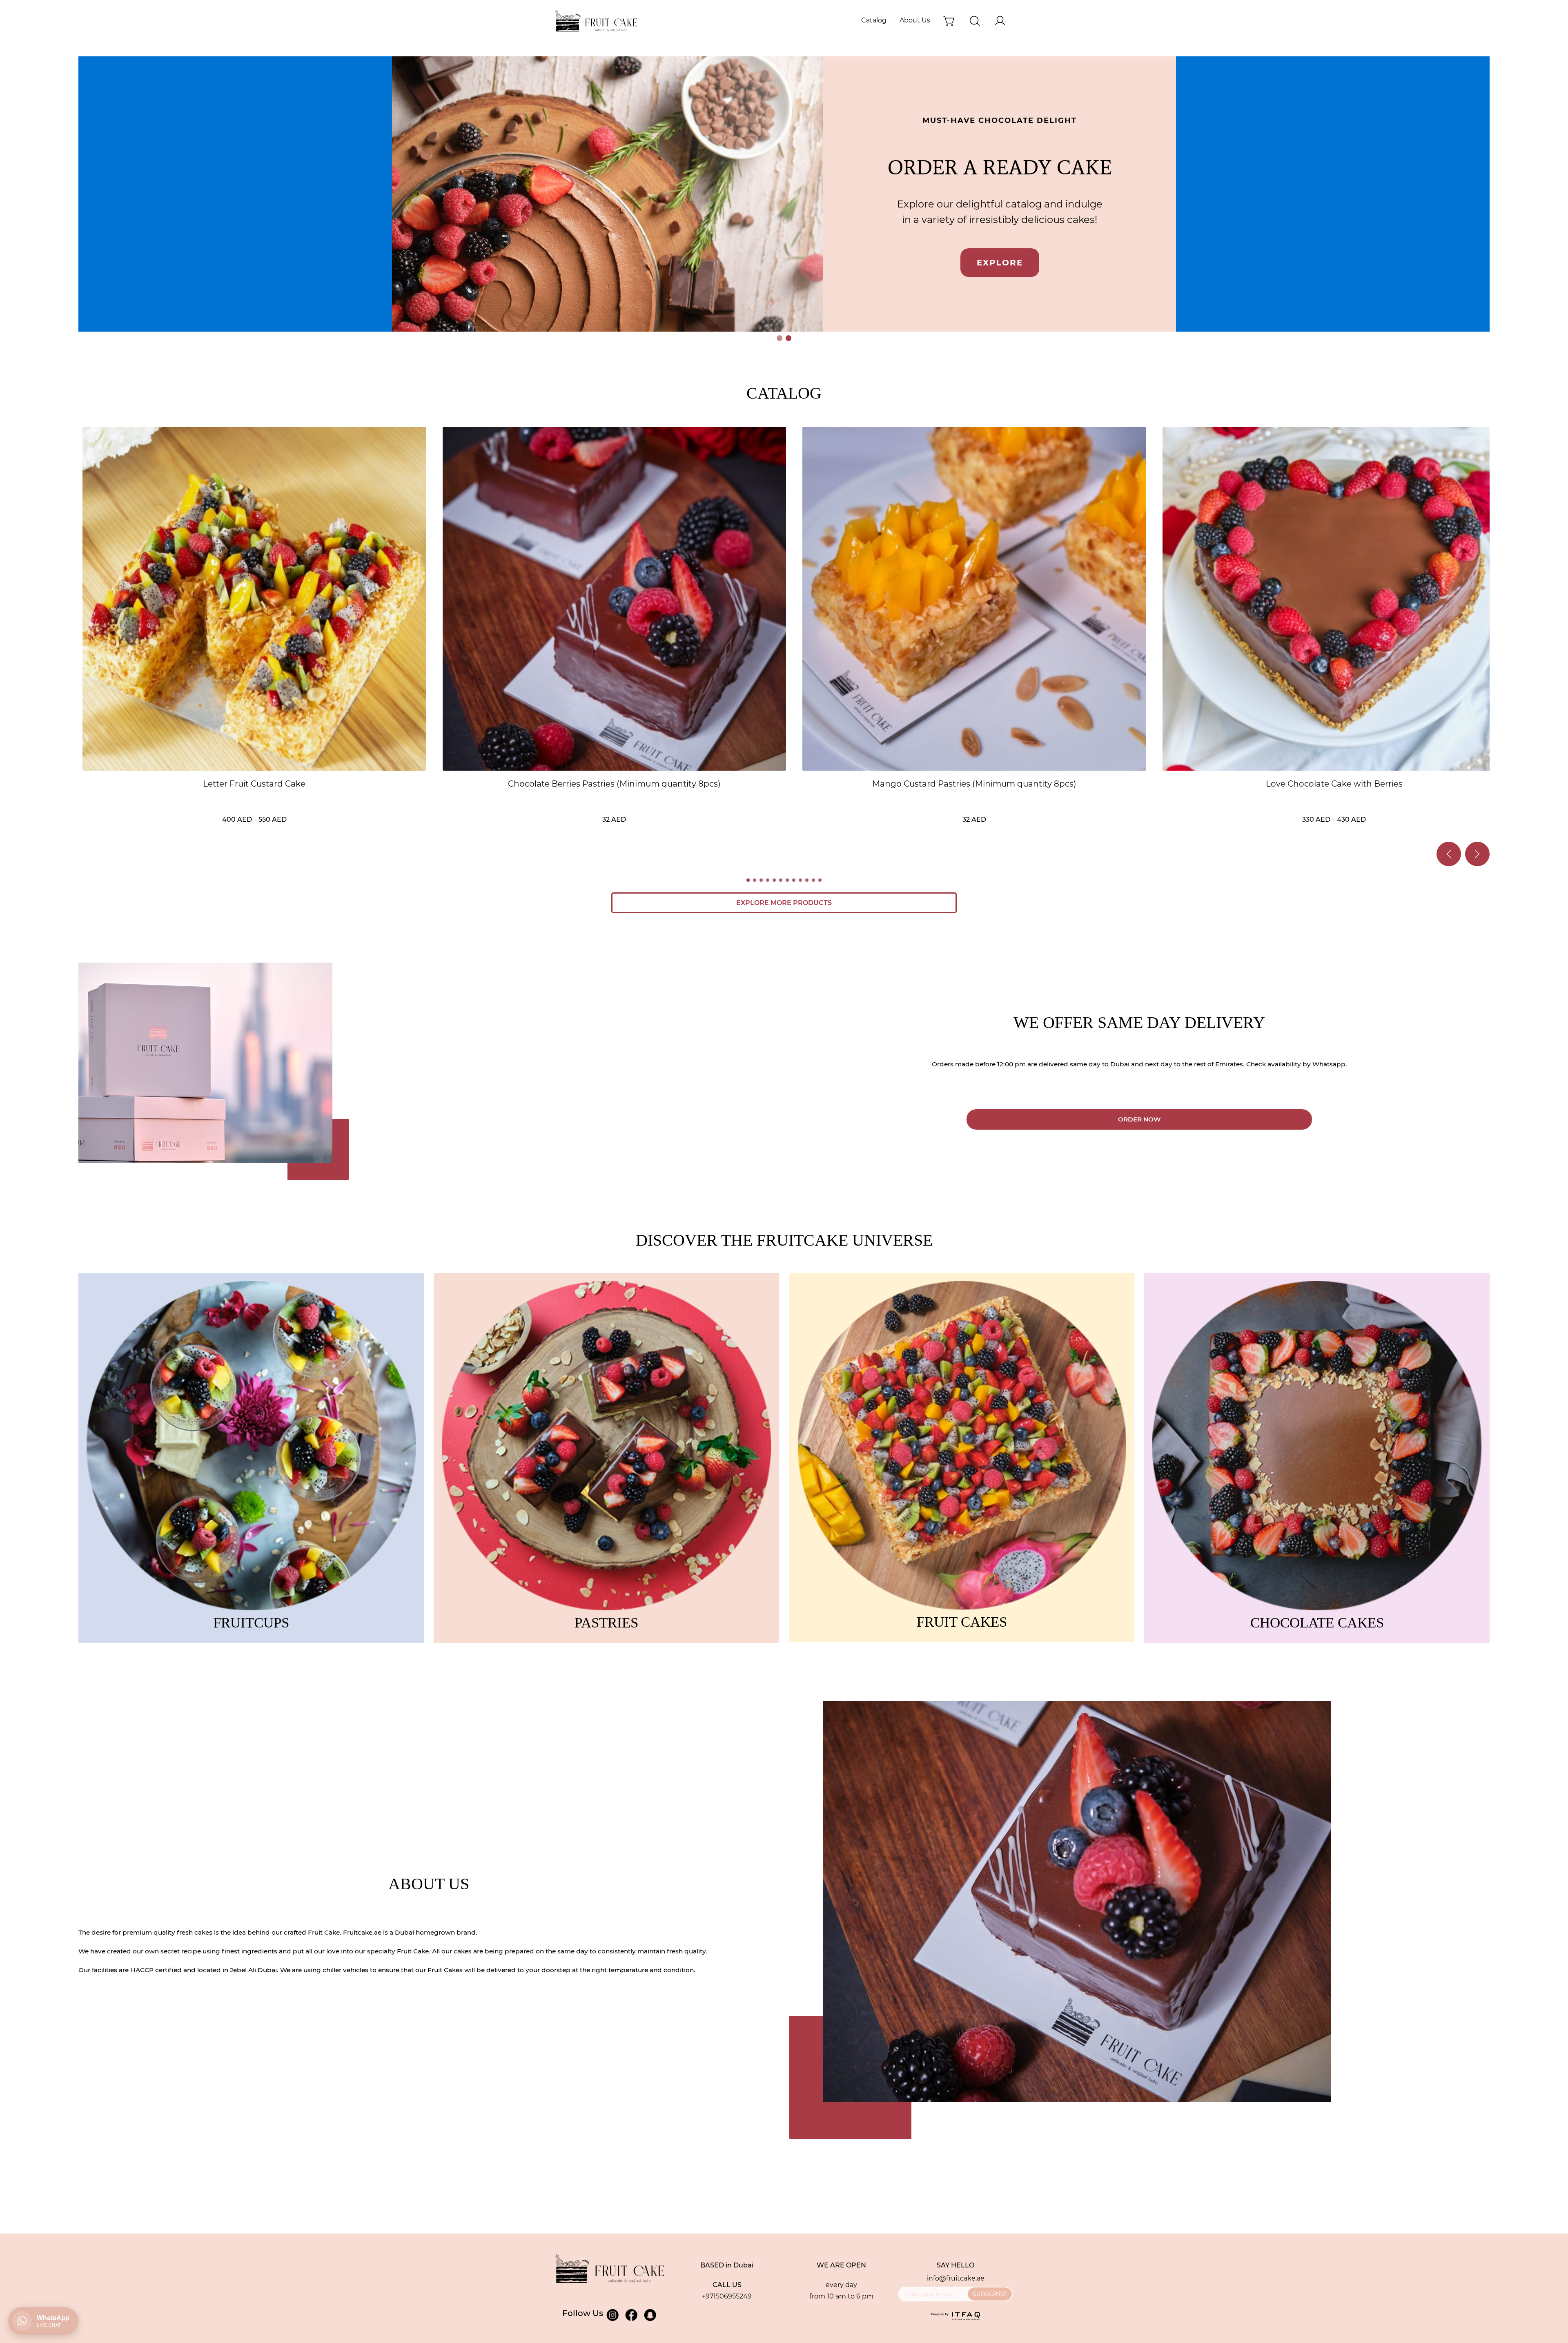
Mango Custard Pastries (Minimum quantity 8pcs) (974, 784)
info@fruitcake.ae (956, 2278)
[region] (784, 200)
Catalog (874, 20)
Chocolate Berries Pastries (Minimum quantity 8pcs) (614, 784)
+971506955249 (727, 2296)
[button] (780, 338)
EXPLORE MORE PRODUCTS (784, 903)
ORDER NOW (1139, 1119)
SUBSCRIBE (990, 2294)
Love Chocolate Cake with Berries (1334, 784)
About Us (915, 20)
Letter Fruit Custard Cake (254, 784)
